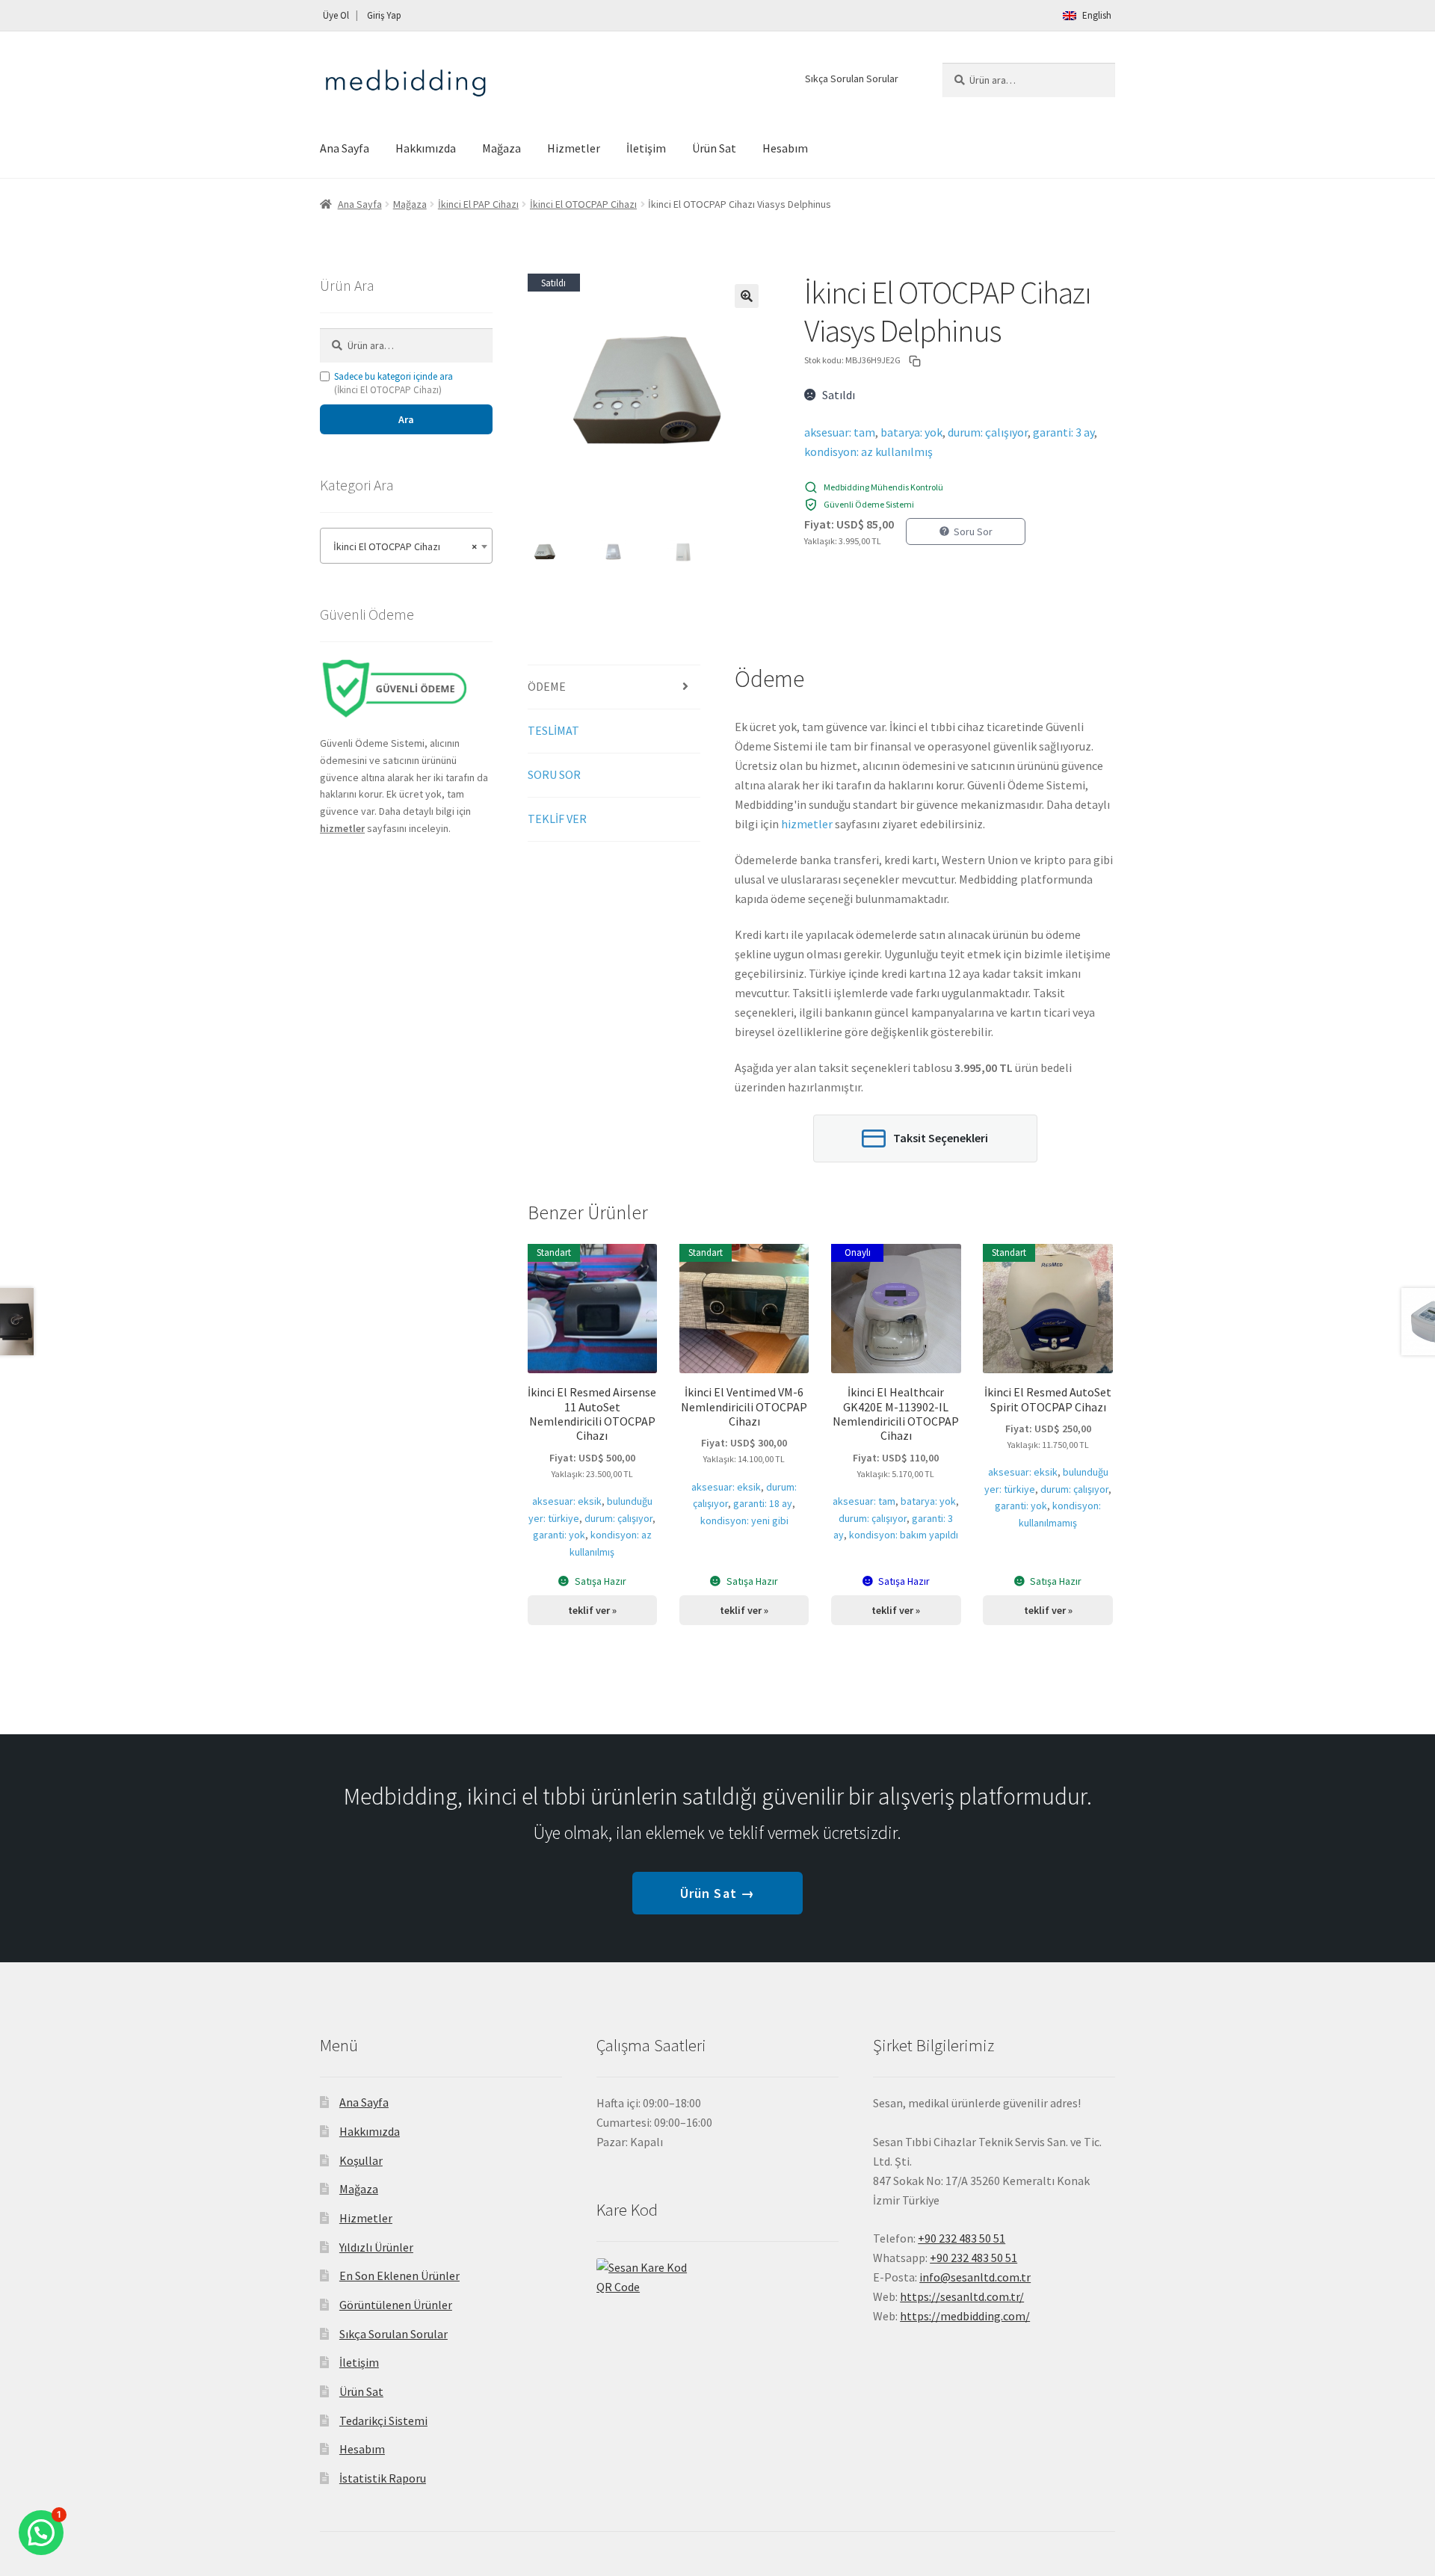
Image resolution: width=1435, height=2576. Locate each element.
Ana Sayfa (345, 148)
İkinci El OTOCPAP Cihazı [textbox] (402, 546)
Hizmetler (574, 148)
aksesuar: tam (840, 432)
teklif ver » (592, 1610)
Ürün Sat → (717, 1893)
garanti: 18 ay (763, 1503)
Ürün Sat (714, 148)
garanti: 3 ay (1064, 432)
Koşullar (361, 2160)
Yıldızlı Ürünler (376, 2247)
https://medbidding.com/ (965, 2316)
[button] (747, 296)
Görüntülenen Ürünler (396, 2305)
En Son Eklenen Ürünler (399, 2275)
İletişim (646, 148)
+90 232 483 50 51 (973, 2258)
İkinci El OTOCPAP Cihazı (583, 204)
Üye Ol (336, 15)
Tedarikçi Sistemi (383, 2421)
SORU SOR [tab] (554, 774)
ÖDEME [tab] (547, 686)
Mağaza (502, 148)
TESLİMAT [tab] (553, 730)
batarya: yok (911, 432)
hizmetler (807, 824)
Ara (406, 419)
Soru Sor (973, 531)
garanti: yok (559, 1535)
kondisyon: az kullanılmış (868, 452)
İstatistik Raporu (383, 2478)
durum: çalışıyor (988, 432)
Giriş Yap (384, 15)
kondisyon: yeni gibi (744, 1520)
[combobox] (406, 546)
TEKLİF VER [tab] (557, 819)
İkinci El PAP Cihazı (478, 204)
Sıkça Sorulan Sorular (852, 78)
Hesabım (785, 148)
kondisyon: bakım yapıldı (904, 1535)
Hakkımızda (426, 148)
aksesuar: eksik (567, 1501)
